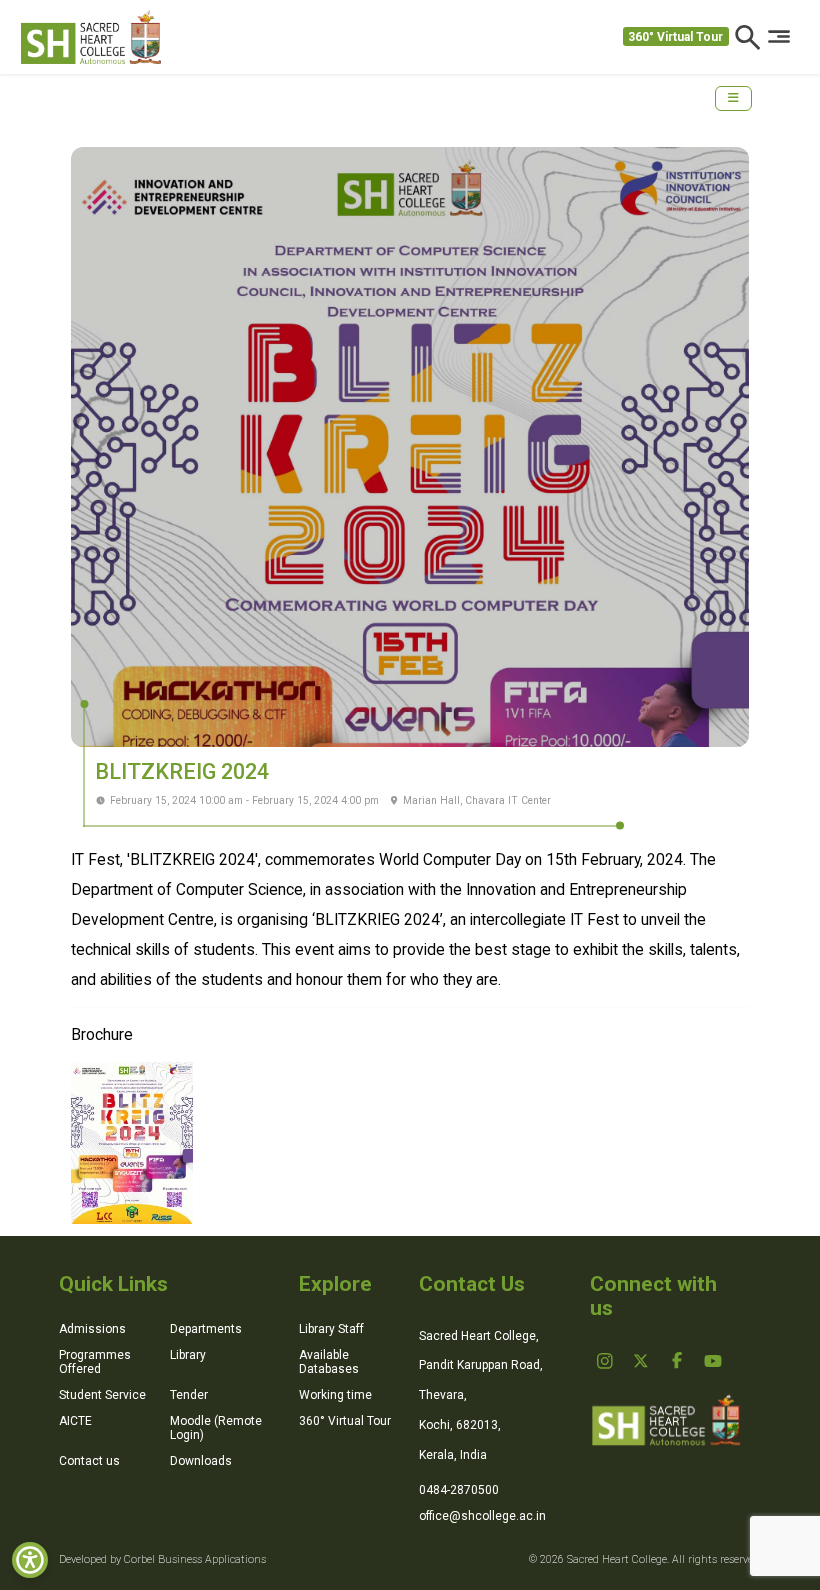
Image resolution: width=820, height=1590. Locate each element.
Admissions (92, 1329)
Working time (335, 1395)
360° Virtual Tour (675, 37)
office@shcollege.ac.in (482, 1516)
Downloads (201, 1461)
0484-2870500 (459, 1490)
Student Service (102, 1395)
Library (188, 1355)
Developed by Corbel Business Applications (162, 1559)
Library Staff (331, 1329)
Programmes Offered (95, 1362)
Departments (206, 1329)
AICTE (75, 1421)
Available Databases (329, 1362)
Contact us (89, 1461)
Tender (189, 1395)
